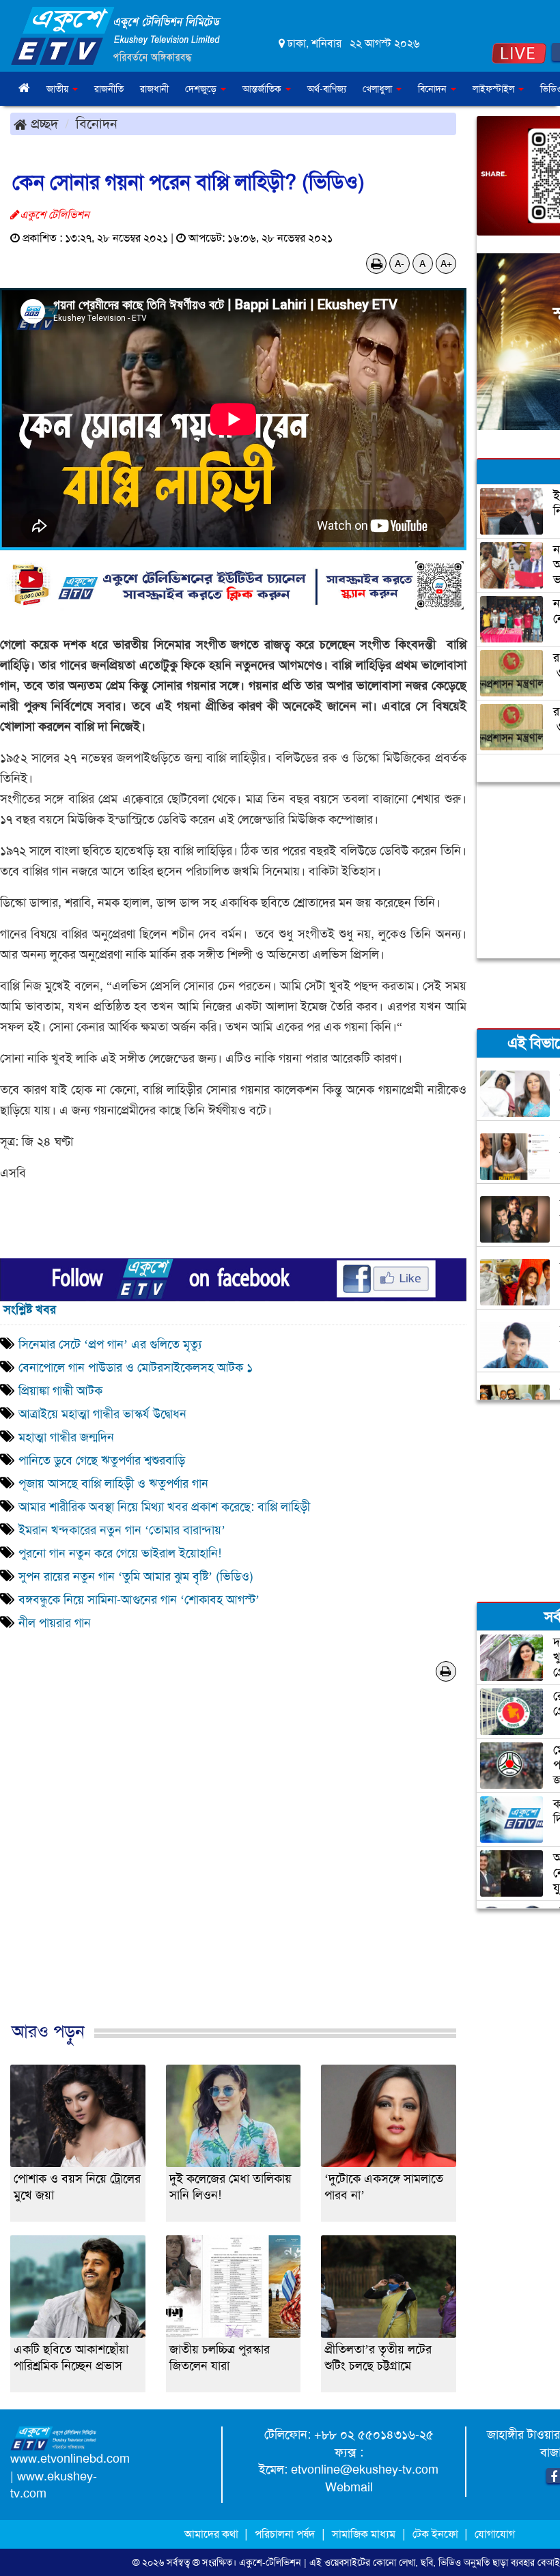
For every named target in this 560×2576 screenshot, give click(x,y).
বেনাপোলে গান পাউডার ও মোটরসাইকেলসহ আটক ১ (136, 1368)
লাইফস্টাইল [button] (495, 89)
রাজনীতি (109, 89)
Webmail (349, 2487)
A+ (446, 264)
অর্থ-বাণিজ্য (327, 89)
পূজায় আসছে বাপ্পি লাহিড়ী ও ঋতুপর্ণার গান (113, 1484)
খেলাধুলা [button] (379, 89)
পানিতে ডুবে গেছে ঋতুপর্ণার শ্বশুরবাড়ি (102, 1460)
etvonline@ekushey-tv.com (365, 2469)
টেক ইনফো (437, 2534)
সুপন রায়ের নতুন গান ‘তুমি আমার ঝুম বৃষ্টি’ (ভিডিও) (136, 1576)
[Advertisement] (233, 1874)
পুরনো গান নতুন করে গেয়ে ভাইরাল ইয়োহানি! (120, 1553)
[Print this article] (377, 264)
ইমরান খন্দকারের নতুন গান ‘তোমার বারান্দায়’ (122, 1530)
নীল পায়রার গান (55, 1623)
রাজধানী (154, 89)
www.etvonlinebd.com (70, 2459)
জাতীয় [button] (59, 89)
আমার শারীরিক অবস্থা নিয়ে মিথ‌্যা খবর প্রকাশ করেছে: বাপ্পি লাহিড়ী (164, 1507)
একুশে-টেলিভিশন (270, 2562)
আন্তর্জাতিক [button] (263, 89)
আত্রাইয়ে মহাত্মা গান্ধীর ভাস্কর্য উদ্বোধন (104, 1414)
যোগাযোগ (495, 2534)
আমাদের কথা (213, 2534)
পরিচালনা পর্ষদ (285, 2534)
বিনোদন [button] (434, 89)
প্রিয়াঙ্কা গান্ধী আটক (60, 1391)
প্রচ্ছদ (42, 124)
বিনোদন (97, 124)
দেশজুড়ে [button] (202, 89)
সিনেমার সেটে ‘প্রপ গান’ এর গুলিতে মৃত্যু (112, 1344)
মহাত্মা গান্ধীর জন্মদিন (66, 1437)
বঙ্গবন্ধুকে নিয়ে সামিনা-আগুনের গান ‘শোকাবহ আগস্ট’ (139, 1600)
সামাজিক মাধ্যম (364, 2534)
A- (400, 264)
